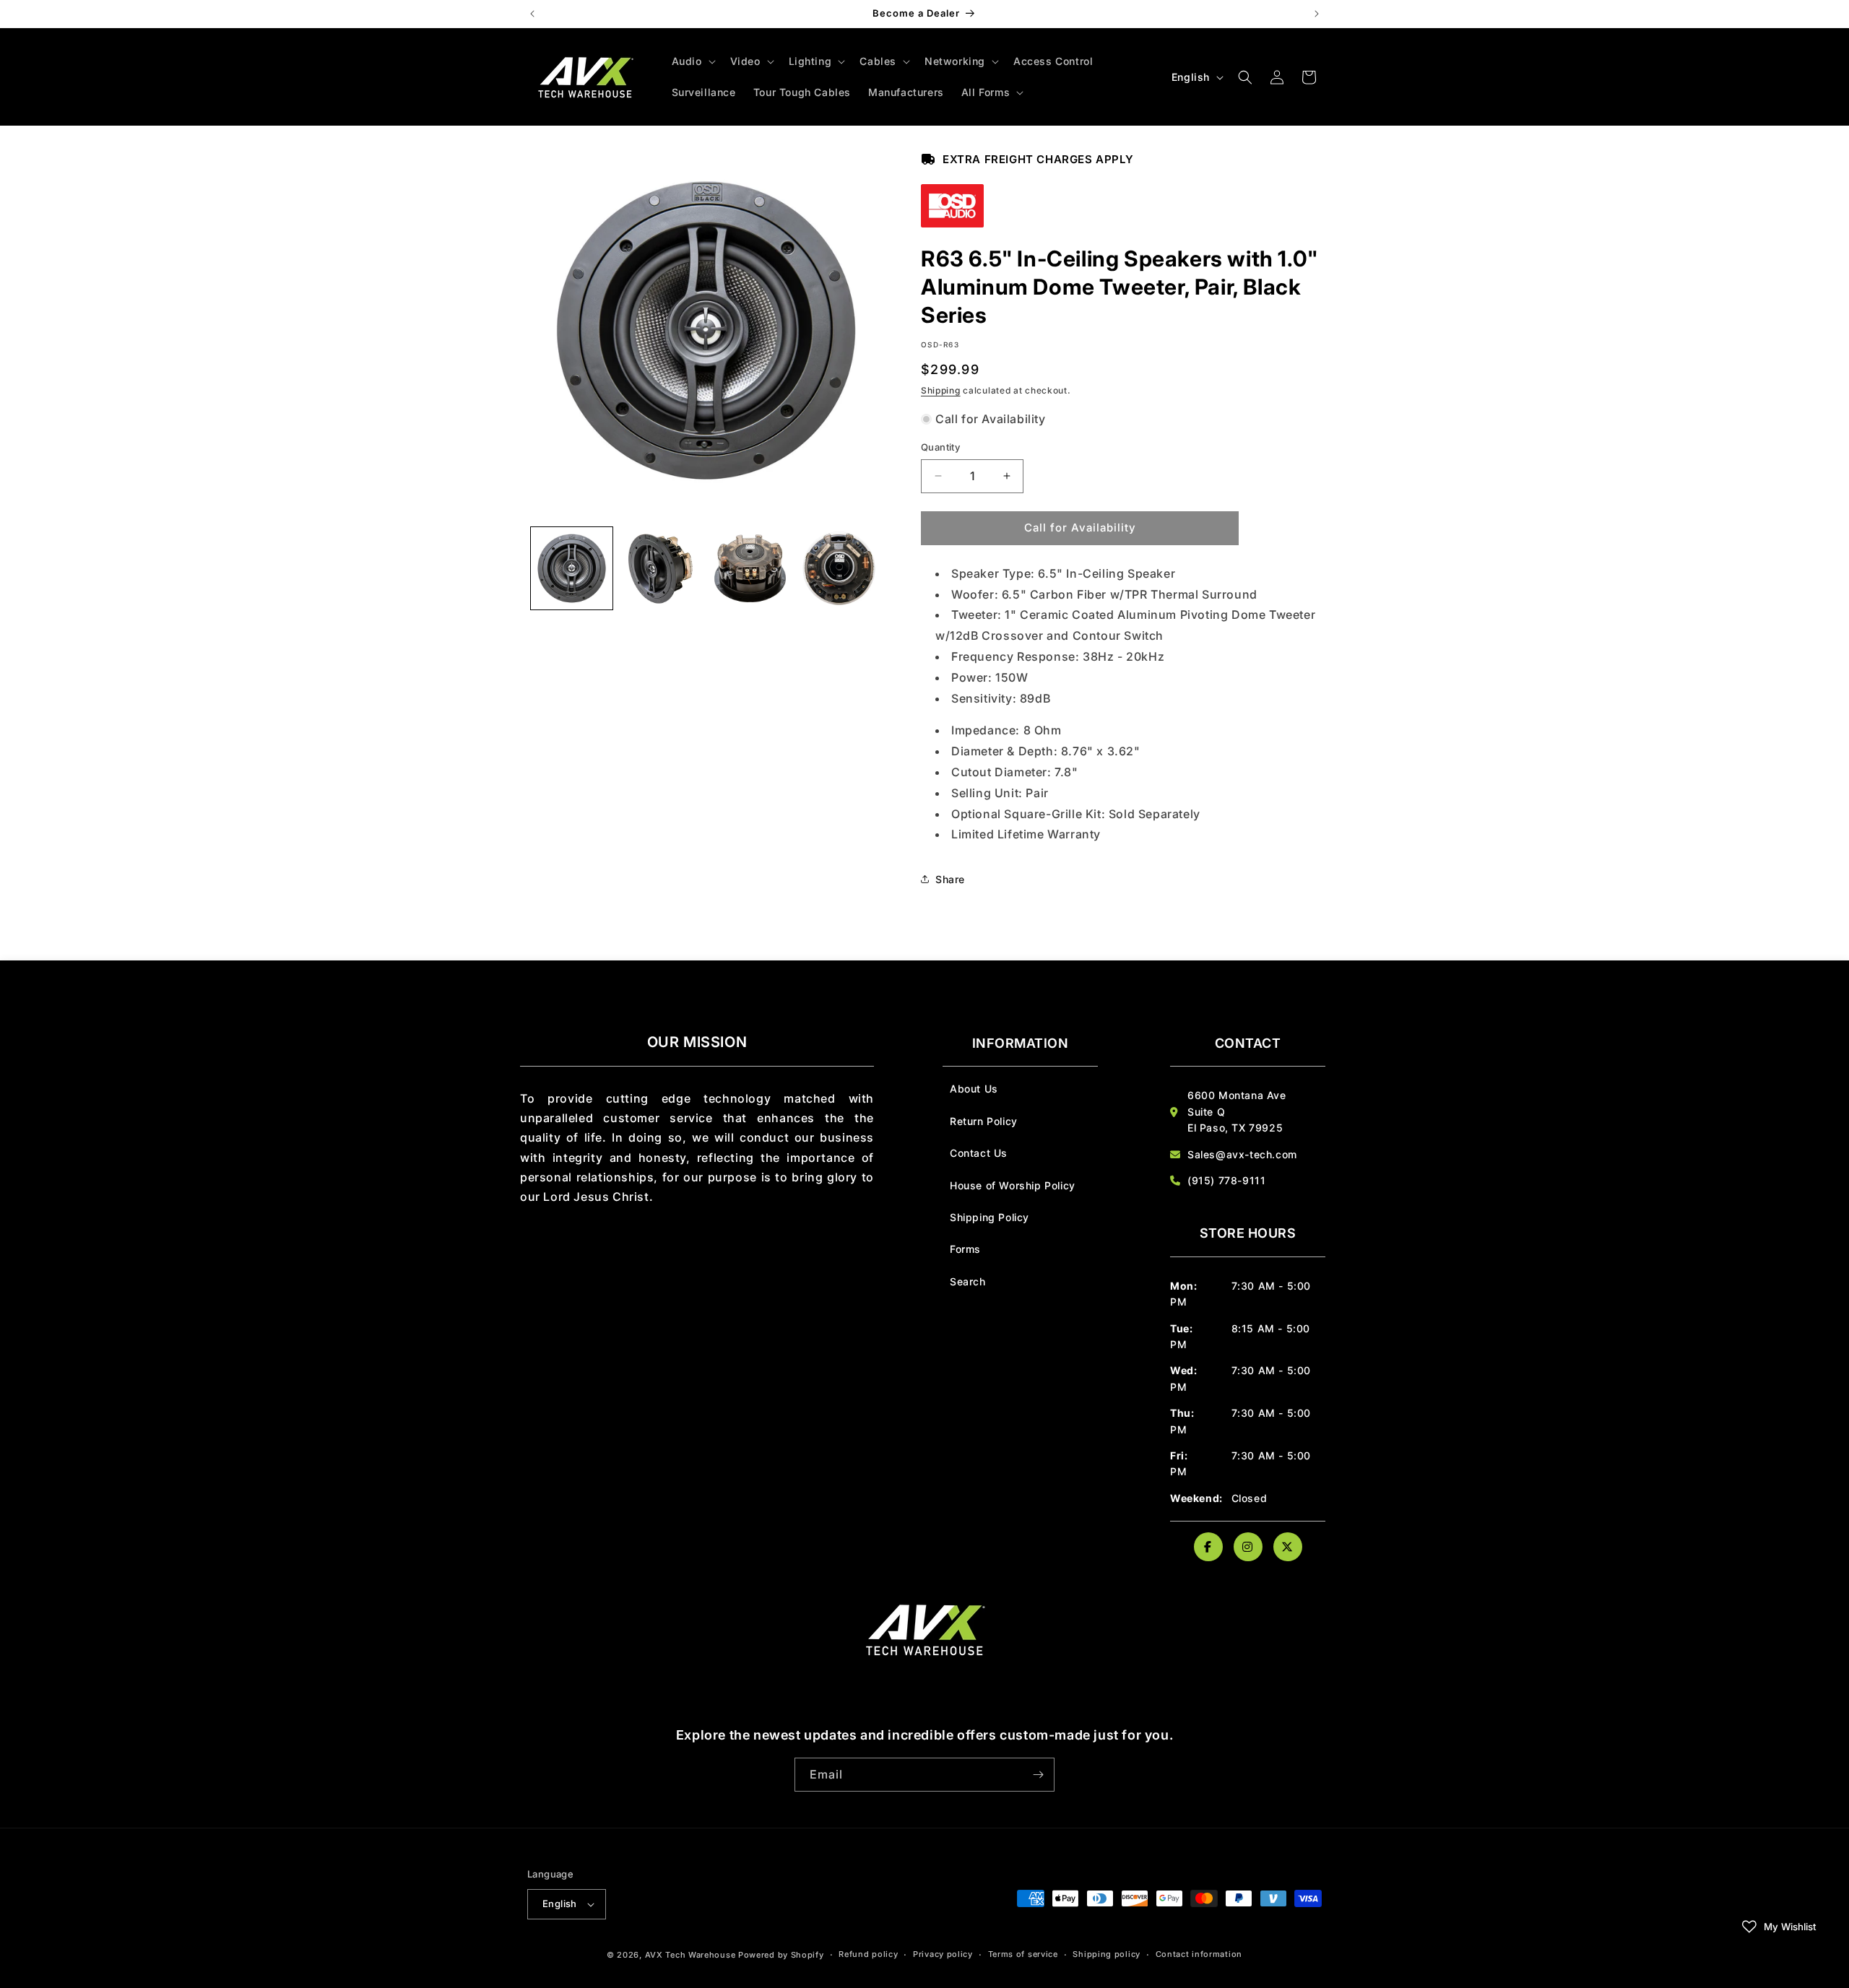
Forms (965, 1249)
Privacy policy (943, 1954)
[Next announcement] (1317, 14)
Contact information (1199, 1954)
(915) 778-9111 (1226, 1180)
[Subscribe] (1038, 1775)
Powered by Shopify (781, 1955)
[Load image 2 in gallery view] (661, 568)
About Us (974, 1089)
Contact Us (979, 1153)
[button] (692, 61)
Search (968, 1281)
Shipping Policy (990, 1217)
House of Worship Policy (1013, 1185)
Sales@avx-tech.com (1242, 1154)
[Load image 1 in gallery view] (572, 568)
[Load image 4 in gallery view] (839, 568)
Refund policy (868, 1954)
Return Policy (984, 1121)
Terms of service (1023, 1954)
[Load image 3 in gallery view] (750, 568)
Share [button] (950, 879)
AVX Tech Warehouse (690, 1955)
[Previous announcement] (532, 14)
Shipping (941, 390)
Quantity (940, 447)
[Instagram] (1248, 1547)
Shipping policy (1107, 1954)
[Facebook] (1208, 1547)
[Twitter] (1288, 1547)
